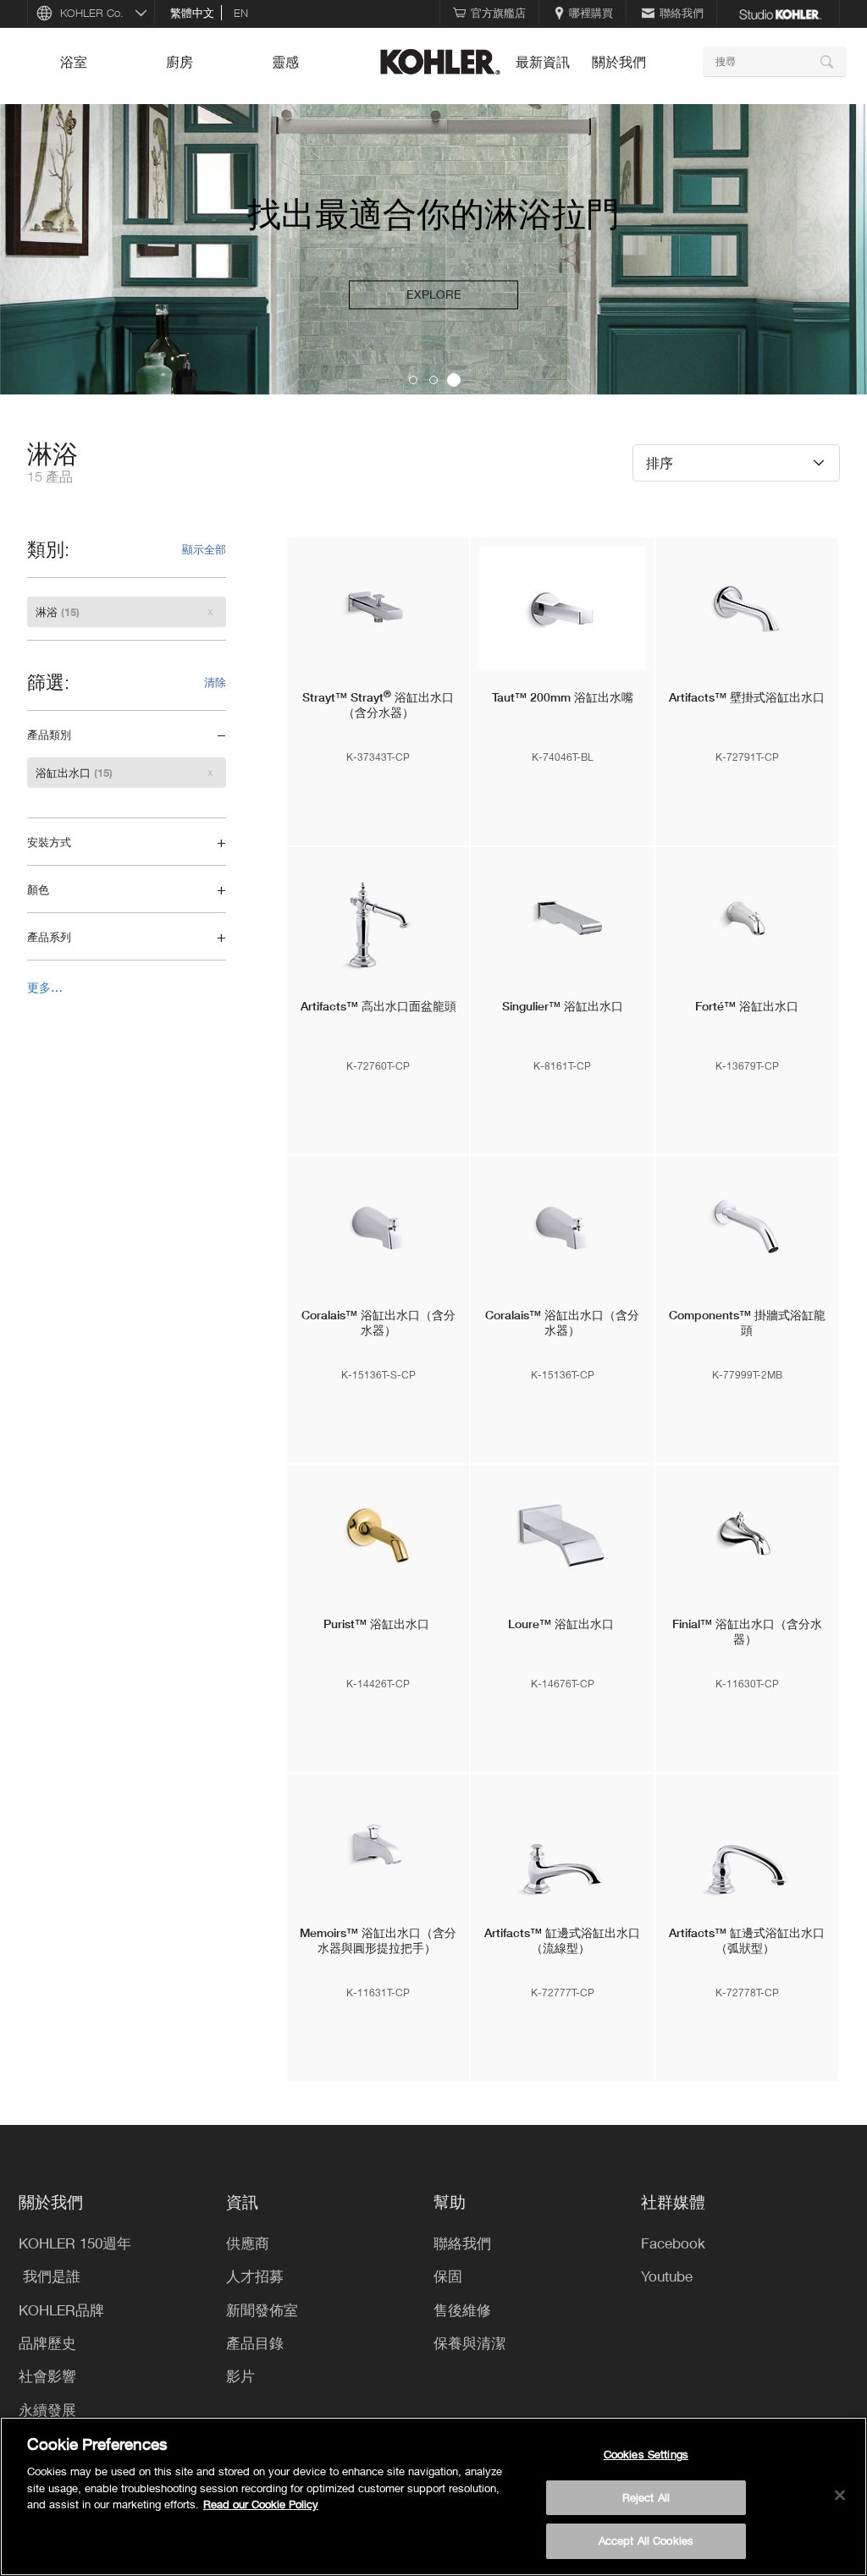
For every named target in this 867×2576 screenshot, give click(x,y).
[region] (433, 2496)
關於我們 (619, 62)
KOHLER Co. (92, 13)
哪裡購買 (591, 13)
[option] (433, 250)
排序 (660, 462)
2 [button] (433, 380)
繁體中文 (192, 13)
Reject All (646, 2497)
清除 (215, 682)
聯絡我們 (682, 13)
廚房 (179, 62)
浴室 (74, 62)
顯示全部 (204, 549)
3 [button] (454, 380)
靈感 (285, 62)
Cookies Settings (646, 2454)
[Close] (840, 2496)
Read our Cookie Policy (261, 2504)
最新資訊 (543, 62)
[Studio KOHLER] (780, 13)
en (241, 13)
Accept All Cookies (646, 2540)
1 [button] (413, 380)
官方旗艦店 (498, 13)
